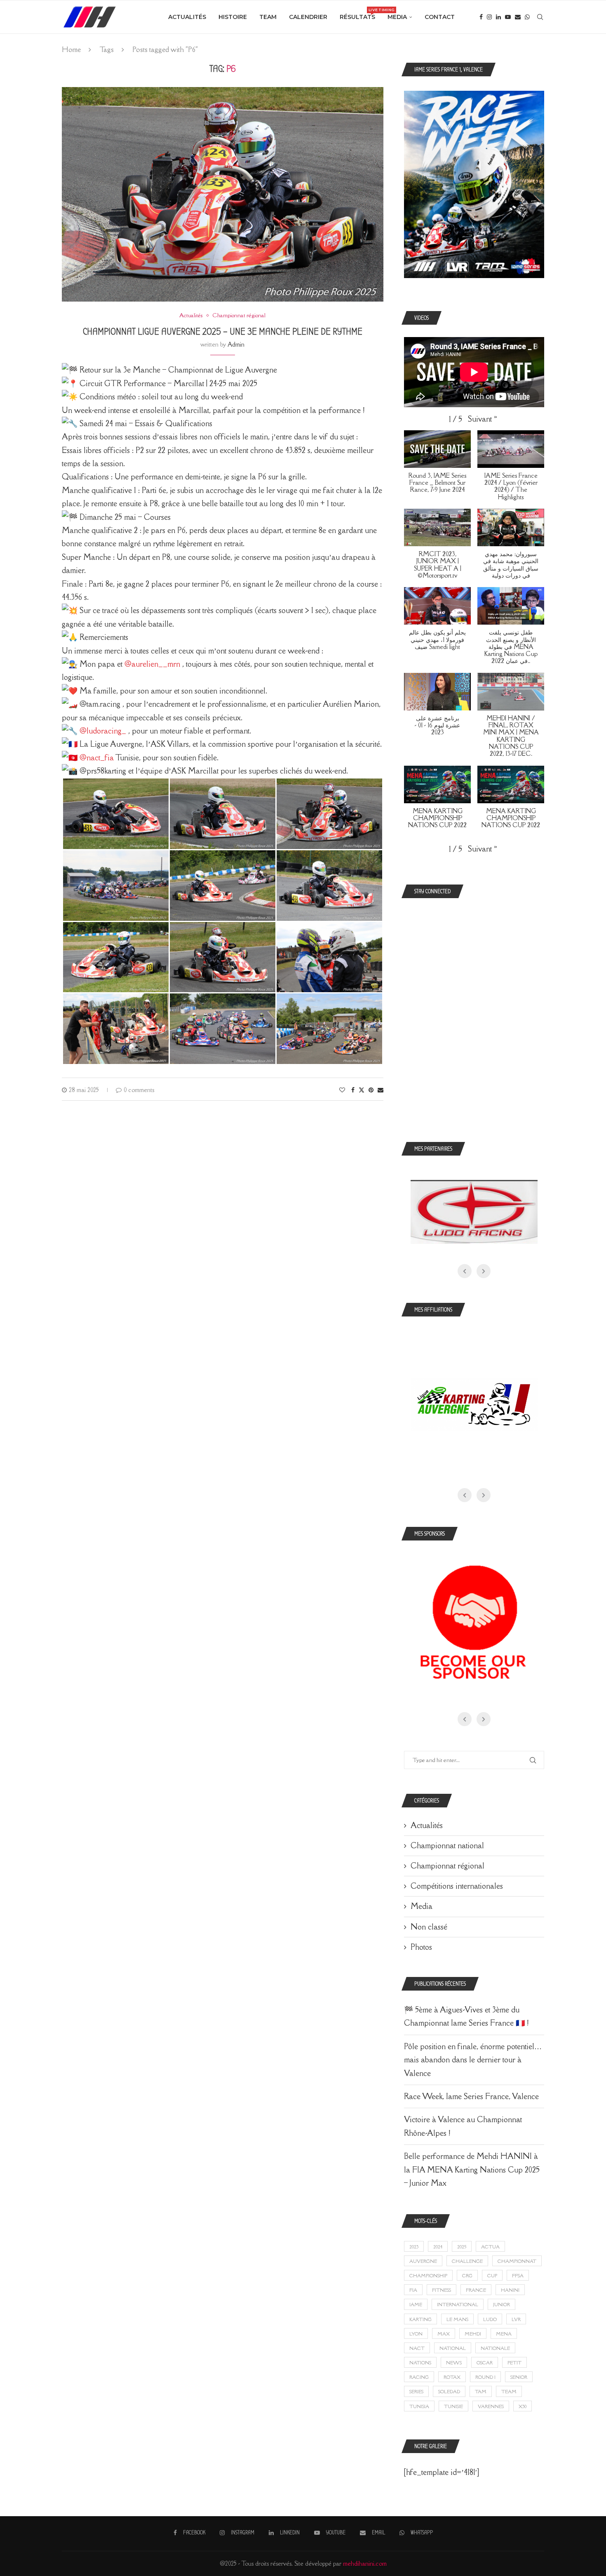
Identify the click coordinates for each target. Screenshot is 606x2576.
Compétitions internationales (457, 1886)
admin (236, 344)
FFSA (518, 2275)
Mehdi (473, 2334)
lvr (516, 2319)
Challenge (467, 2261)
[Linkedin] (498, 17)
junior (501, 2304)
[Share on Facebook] (353, 1090)
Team (268, 17)
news (454, 2363)
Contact (440, 17)
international (458, 2304)
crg (467, 2275)
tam (481, 2391)
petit (514, 2363)
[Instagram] (489, 17)
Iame (416, 2304)
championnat (517, 2261)
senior (519, 2377)
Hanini (510, 2290)
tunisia (419, 2406)
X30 (523, 2406)
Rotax (452, 2377)
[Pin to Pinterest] (371, 1090)
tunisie (453, 2406)
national (453, 2348)
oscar (485, 2363)
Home (71, 50)
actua (490, 2247)
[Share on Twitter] (362, 1090)
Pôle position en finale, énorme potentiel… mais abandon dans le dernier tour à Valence (473, 2060)
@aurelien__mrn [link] (152, 664)
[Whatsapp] (527, 17)
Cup (492, 2275)
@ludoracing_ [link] (103, 731)
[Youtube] (508, 17)
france (476, 2290)
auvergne (423, 2261)
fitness (442, 2290)
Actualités (187, 17)
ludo (490, 2319)
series (416, 2391)
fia (413, 2290)
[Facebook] (481, 17)
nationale (495, 2348)
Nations (420, 2363)
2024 (438, 2247)
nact (417, 2348)
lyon (416, 2334)
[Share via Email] (381, 1090)
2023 (414, 2247)
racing (419, 2377)
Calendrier (308, 17)
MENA (504, 2334)
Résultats (357, 14)
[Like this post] (342, 1090)
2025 (462, 2247)
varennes (491, 2406)
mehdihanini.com (365, 2563)
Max (444, 2334)
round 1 (485, 2377)
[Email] (518, 17)
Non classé (429, 1927)
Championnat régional (447, 1866)
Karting (420, 2319)
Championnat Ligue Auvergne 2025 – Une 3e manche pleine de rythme (223, 331)
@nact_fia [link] (97, 757)
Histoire (233, 17)
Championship (428, 2275)
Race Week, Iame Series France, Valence (471, 2096)
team (509, 2391)
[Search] (540, 17)
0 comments (139, 1090)
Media (397, 17)
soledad (449, 2391)
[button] (483, 419)
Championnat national (447, 1845)
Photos (421, 1947)
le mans (457, 2319)
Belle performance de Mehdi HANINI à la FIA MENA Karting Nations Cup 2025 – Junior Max (472, 2169)
